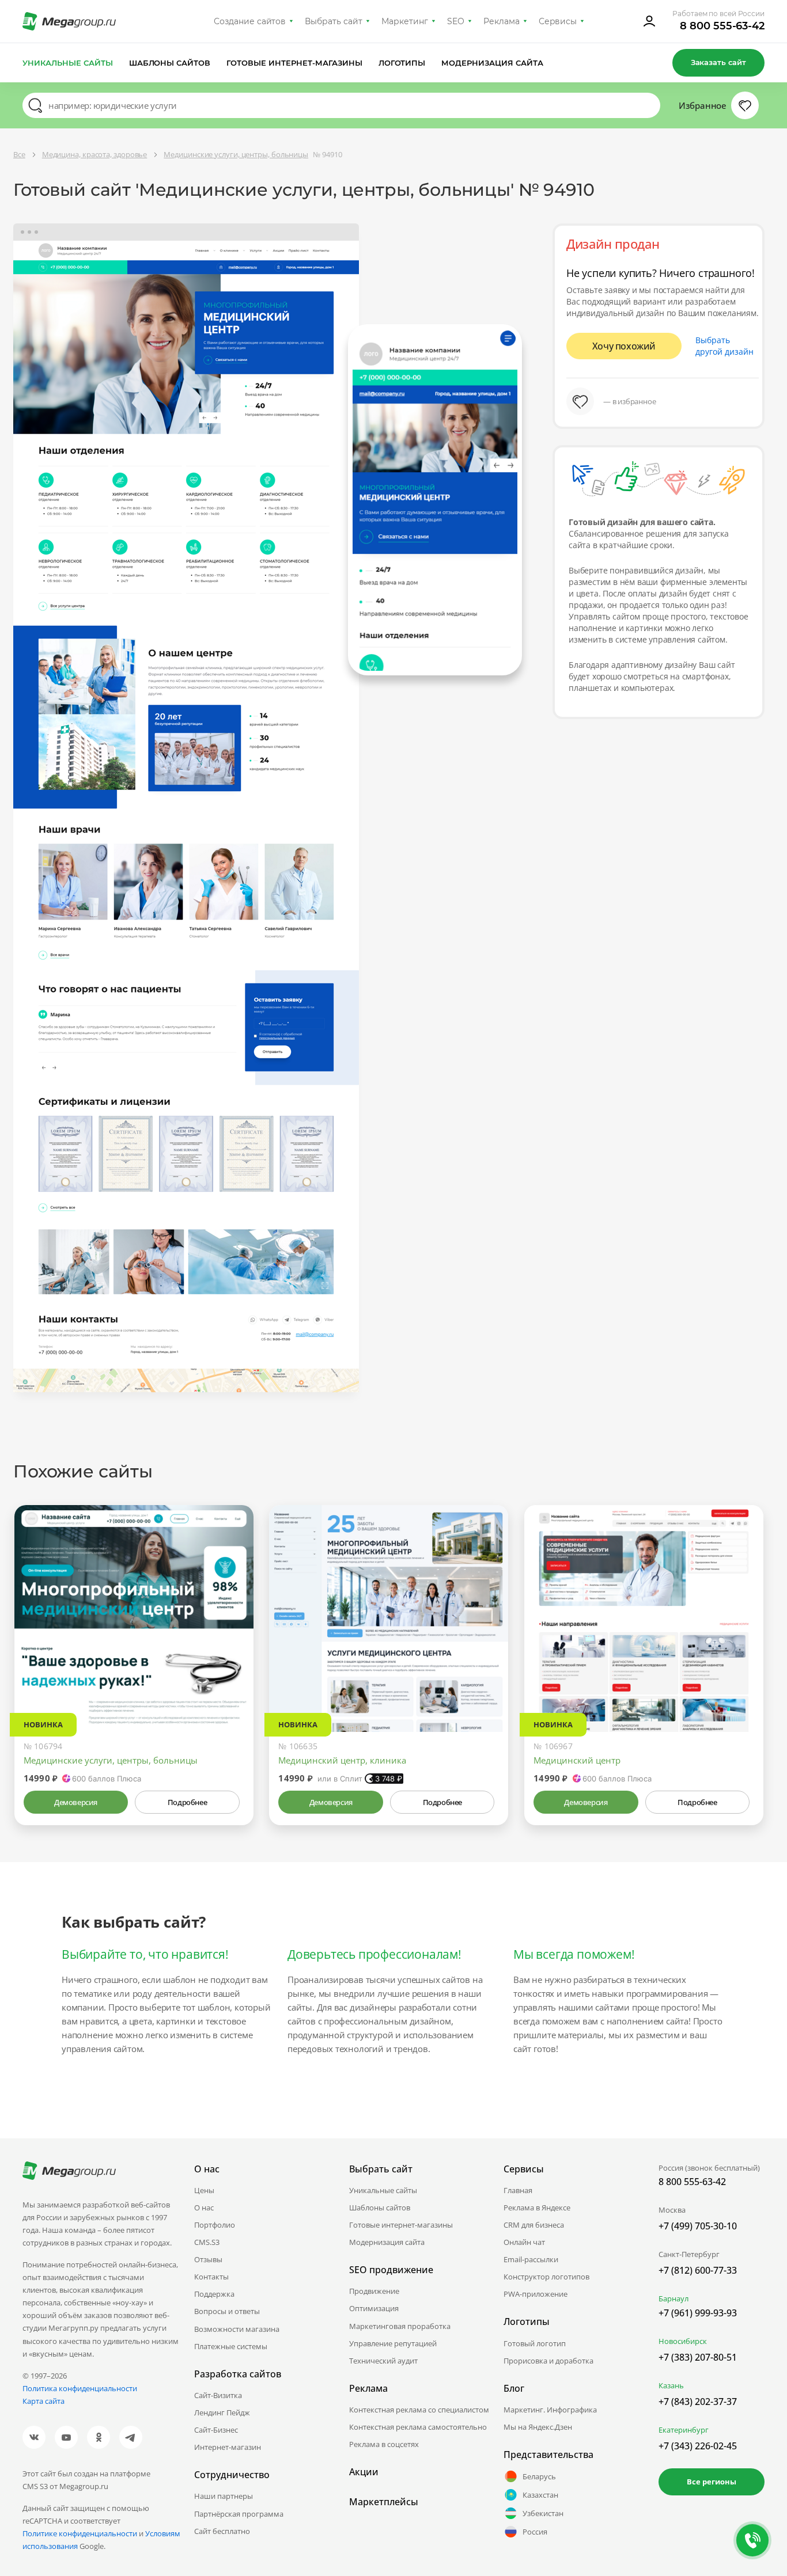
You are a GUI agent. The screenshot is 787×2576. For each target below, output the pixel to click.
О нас (204, 2208)
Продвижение (374, 2291)
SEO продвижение (391, 2270)
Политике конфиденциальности (80, 2533)
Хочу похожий (624, 346)
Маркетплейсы (384, 2502)
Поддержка (214, 2294)
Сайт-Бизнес (216, 2430)
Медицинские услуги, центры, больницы (111, 1760)
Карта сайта (43, 2401)
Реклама (502, 21)
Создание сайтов (250, 21)
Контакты (211, 2277)
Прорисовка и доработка (548, 2361)
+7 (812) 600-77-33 (698, 2270)
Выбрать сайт (334, 21)
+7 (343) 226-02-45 (698, 2446)
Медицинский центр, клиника (342, 1760)
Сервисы (558, 21)
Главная (518, 2190)
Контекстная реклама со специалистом (419, 2410)
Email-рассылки (531, 2259)
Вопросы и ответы (227, 2311)
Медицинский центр (577, 1760)
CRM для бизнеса (534, 2225)
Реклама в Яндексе (537, 2208)
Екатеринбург (684, 2430)
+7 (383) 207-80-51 (698, 2357)
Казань (671, 2385)
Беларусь (539, 2476)
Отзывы (208, 2259)
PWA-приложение (536, 2294)
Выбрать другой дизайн (724, 346)
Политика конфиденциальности (80, 2388)
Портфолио (215, 2225)
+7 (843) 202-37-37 (698, 2402)
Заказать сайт (718, 62)
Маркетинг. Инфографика (550, 2410)
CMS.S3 (207, 2242)
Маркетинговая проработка (400, 2326)
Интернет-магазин (228, 2447)
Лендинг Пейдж (222, 2412)
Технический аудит (383, 2361)
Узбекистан (543, 2513)
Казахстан (540, 2495)
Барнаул (674, 2298)
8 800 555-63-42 (722, 26)
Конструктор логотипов (546, 2277)
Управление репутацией (393, 2343)
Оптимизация (374, 2308)
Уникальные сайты (68, 63)
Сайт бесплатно (222, 2531)
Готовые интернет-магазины (294, 63)
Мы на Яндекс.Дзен (538, 2427)
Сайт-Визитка (218, 2395)
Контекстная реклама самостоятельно (418, 2427)
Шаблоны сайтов (170, 63)
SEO (456, 21)
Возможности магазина (237, 2329)
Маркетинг (405, 21)
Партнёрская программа (239, 2514)
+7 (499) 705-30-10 (698, 2226)
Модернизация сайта (492, 63)
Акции (364, 2472)
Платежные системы (231, 2346)
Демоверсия (76, 1802)
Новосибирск (683, 2341)
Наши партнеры (224, 2496)
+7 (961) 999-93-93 (698, 2313)
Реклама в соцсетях (384, 2444)
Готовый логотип (535, 2343)
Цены (204, 2190)
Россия (535, 2532)
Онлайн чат (524, 2242)
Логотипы (402, 63)
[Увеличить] (232, 1683)
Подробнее (187, 1802)
